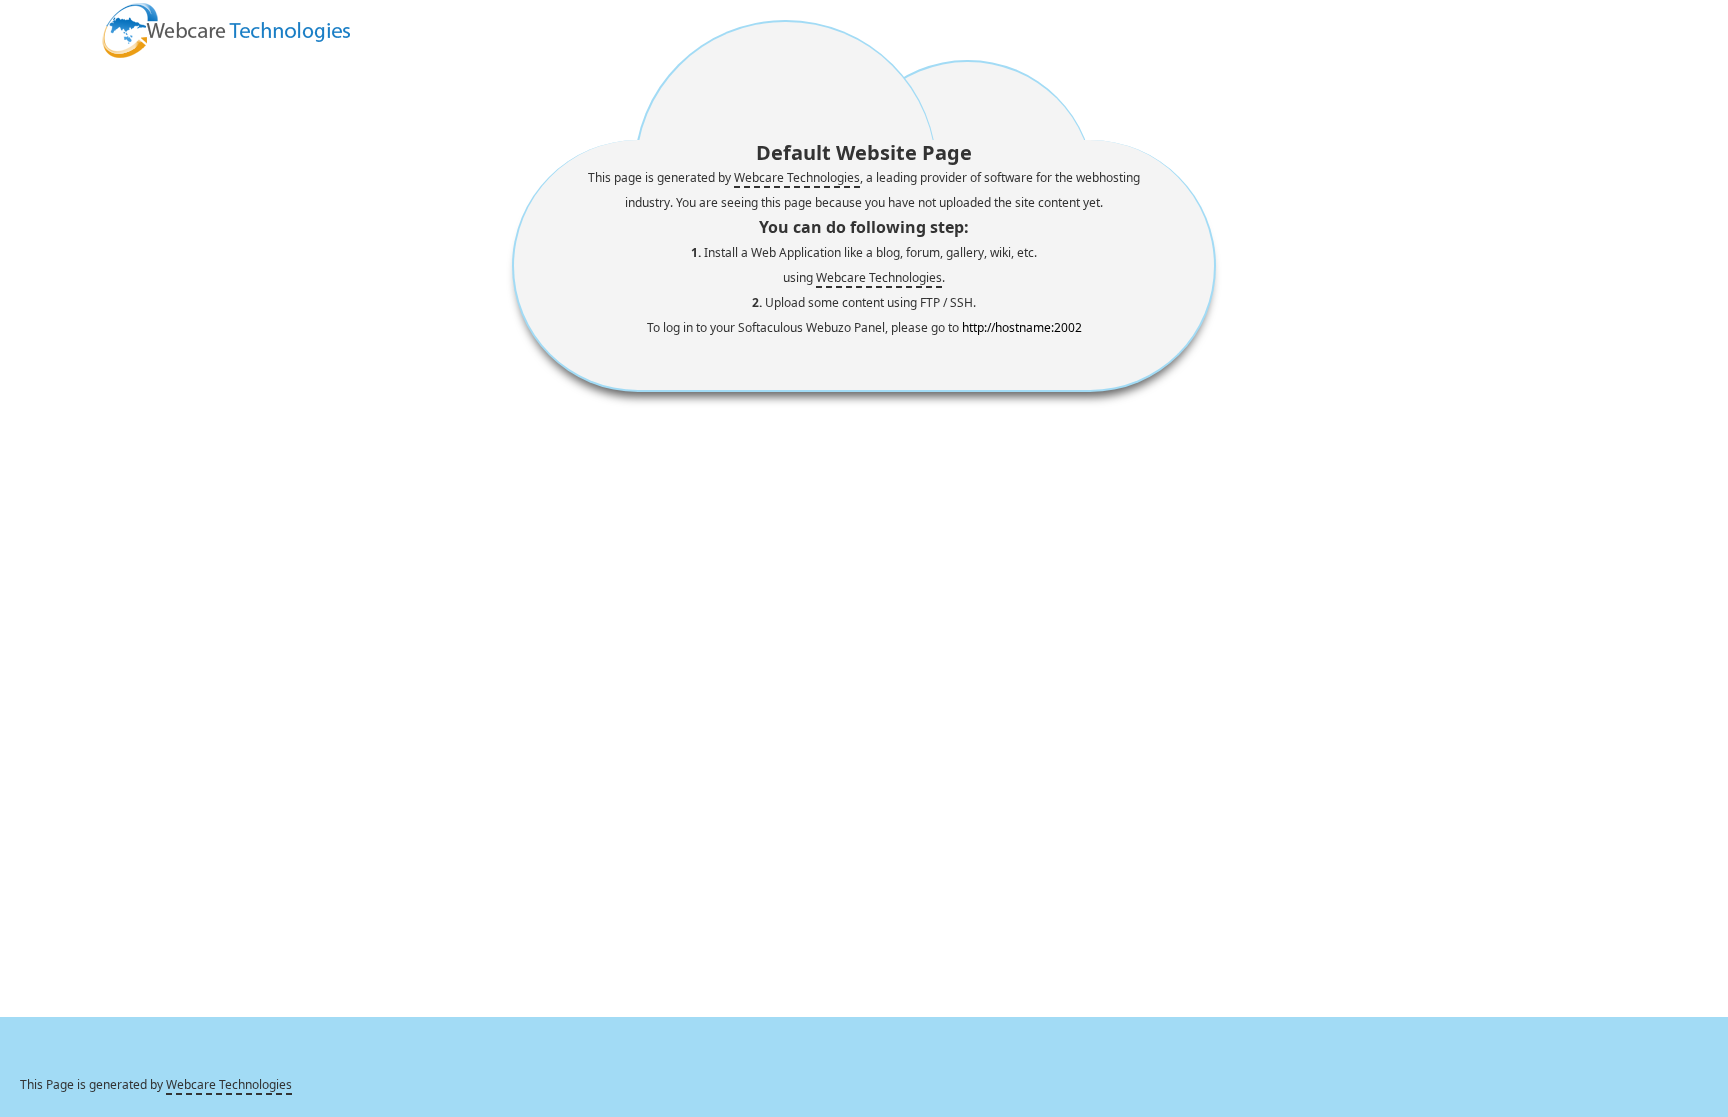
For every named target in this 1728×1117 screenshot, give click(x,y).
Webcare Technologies (797, 177)
